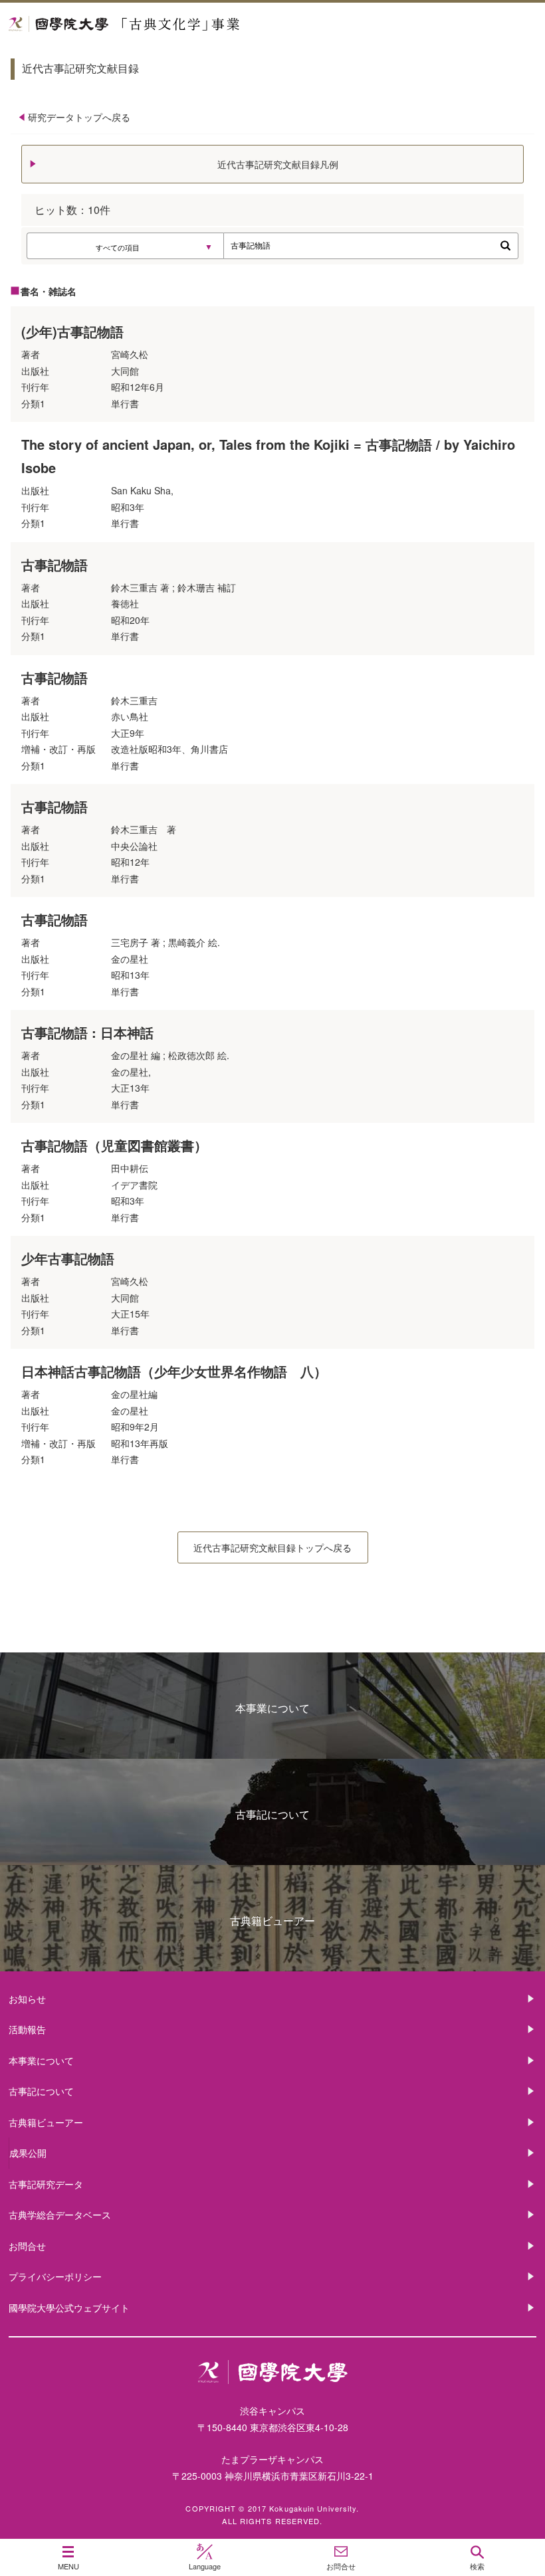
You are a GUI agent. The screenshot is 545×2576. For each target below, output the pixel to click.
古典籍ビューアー (272, 1921)
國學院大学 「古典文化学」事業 (174, 24)
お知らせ (27, 1999)
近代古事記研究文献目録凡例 (278, 164)
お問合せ (27, 2246)
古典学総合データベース (60, 2215)
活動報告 (27, 2029)
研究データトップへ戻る (79, 117)
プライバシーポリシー (55, 2276)
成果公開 (28, 2153)
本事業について (272, 1708)
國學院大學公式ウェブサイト (69, 2308)
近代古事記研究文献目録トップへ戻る (272, 1547)
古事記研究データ (46, 2184)
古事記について (272, 1814)
